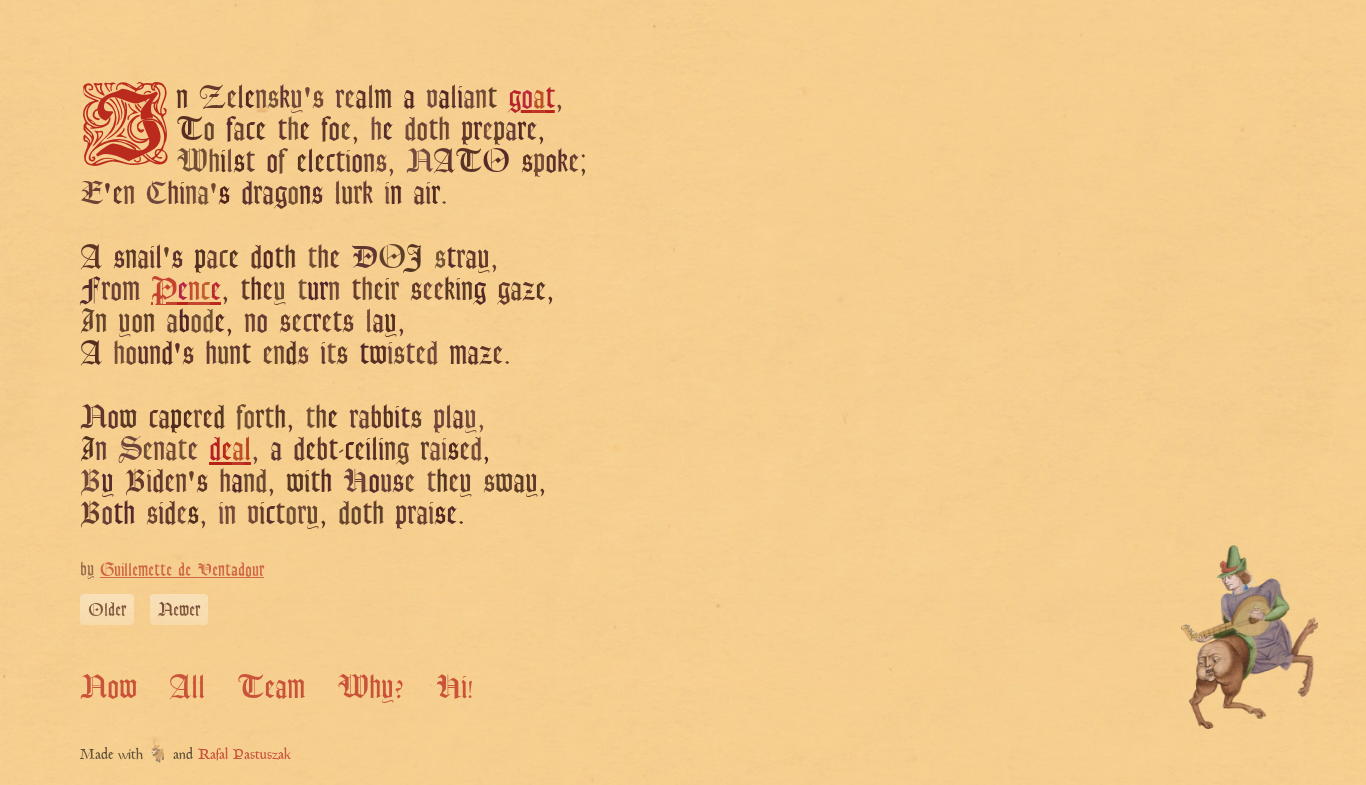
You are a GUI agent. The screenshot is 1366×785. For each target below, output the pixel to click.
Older (107, 609)
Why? (370, 686)
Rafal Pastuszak (244, 755)
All (187, 686)
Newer (179, 609)
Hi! (454, 686)
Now (108, 686)
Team (271, 686)
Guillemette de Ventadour (182, 569)
